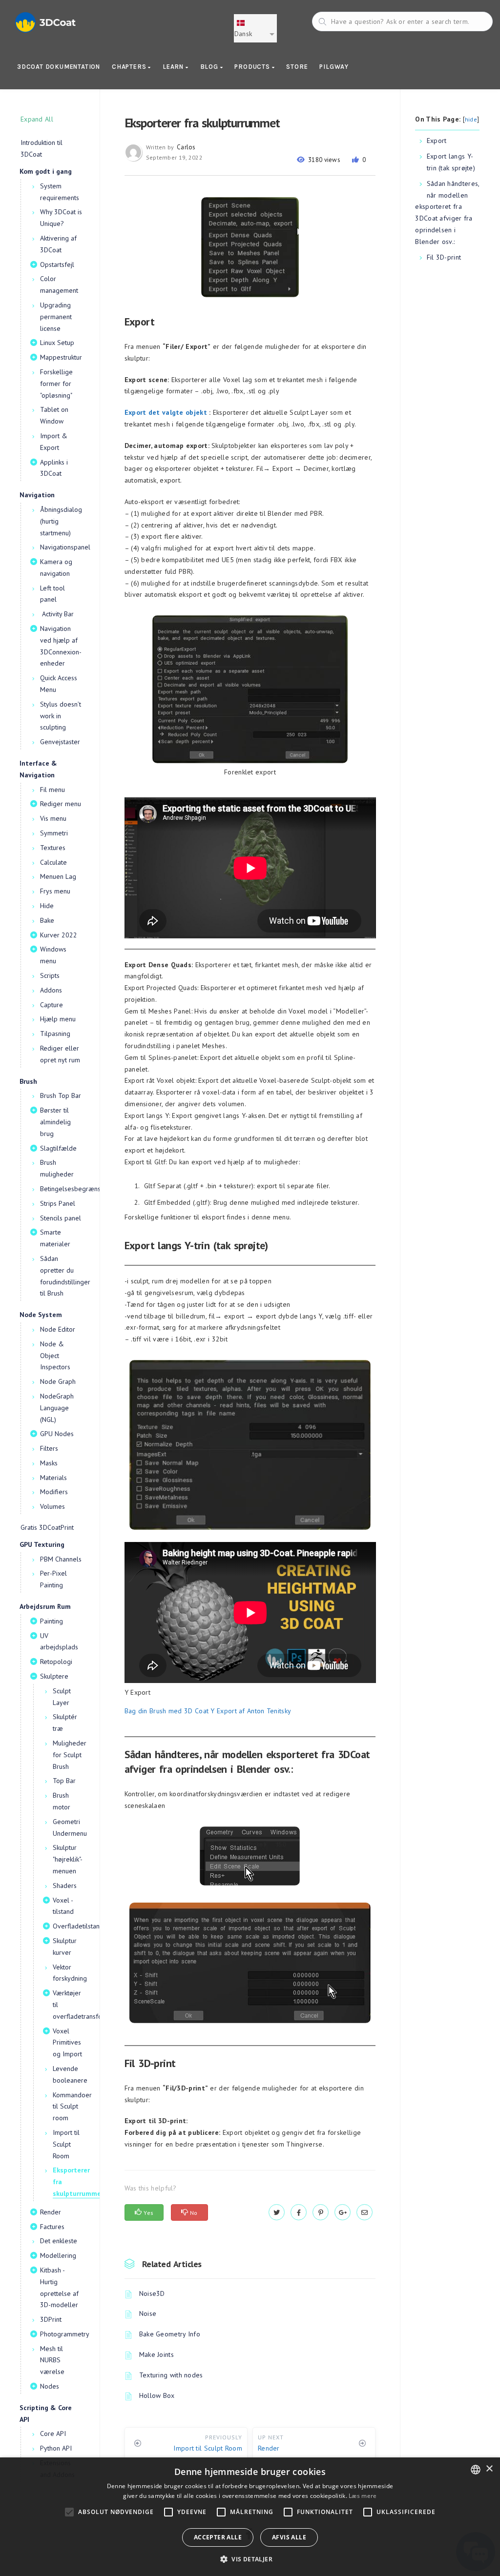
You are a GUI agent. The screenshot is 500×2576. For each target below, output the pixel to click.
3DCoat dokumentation (59, 67)
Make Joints (156, 2354)
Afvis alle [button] (289, 2537)
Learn (174, 67)
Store (297, 67)
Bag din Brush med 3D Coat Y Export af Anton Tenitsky (208, 1711)
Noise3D (152, 2293)
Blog (210, 67)
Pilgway (334, 67)
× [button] (489, 2469)
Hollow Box (157, 2395)
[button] (250, 2559)
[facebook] (299, 2212)
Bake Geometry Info (170, 2334)
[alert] (250, 2517)
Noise (148, 2313)
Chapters (130, 67)
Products (253, 67)
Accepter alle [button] (218, 2537)
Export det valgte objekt (166, 412)
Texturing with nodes (171, 2375)
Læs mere (363, 2496)
